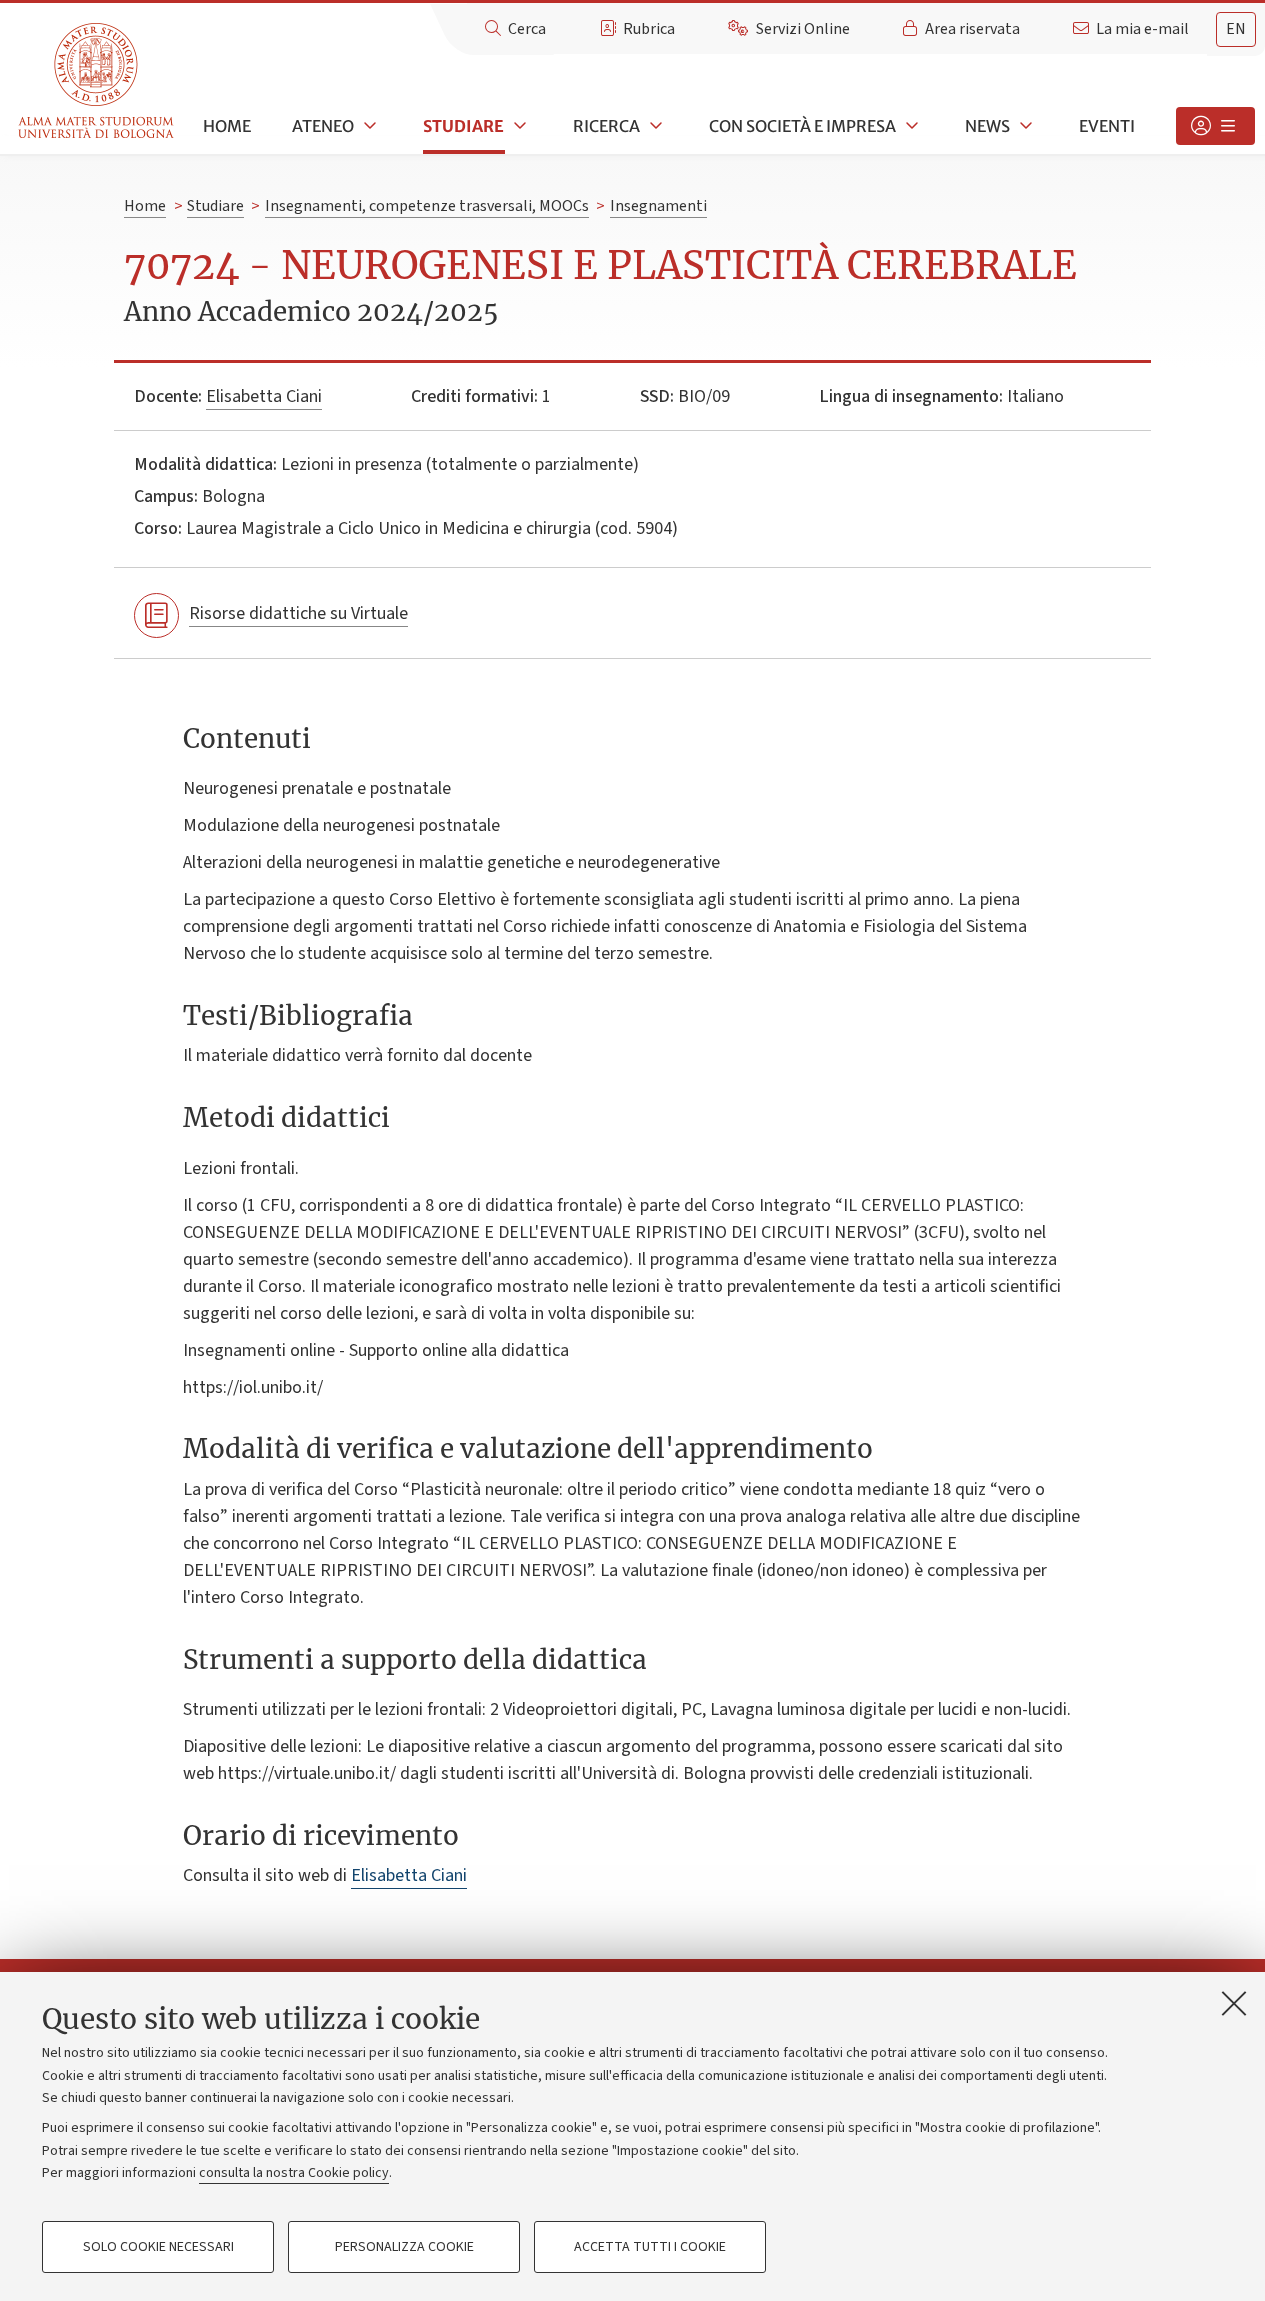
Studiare (463, 126)
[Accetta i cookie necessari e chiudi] (1234, 2003)
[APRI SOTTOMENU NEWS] (1024, 126)
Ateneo (323, 126)
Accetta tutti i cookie (650, 2247)
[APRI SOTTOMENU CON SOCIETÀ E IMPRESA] (910, 126)
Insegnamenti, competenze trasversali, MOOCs (427, 206)
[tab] (1236, 29)
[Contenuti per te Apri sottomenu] (1215, 126)
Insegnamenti (658, 206)
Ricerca (606, 126)
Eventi (1107, 126)
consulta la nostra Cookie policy (294, 2173)
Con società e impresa (802, 126)
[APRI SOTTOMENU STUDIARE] (518, 126)
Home (227, 126)
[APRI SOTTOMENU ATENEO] (368, 126)
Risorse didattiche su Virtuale (298, 613)
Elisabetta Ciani (264, 396)
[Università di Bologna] (97, 81)
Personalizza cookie (404, 2247)
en (1236, 29)
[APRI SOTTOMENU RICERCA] (654, 126)
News (987, 126)
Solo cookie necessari (158, 2247)
